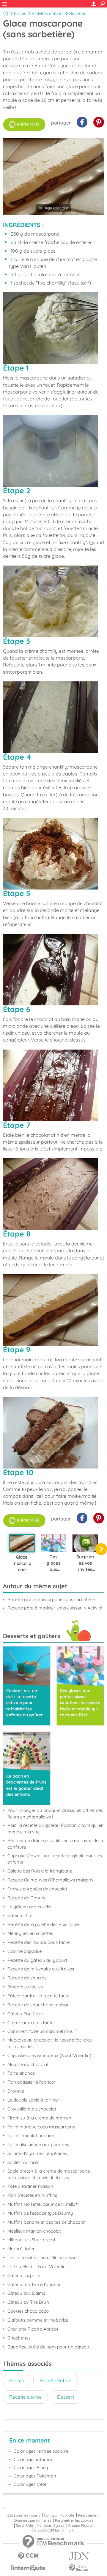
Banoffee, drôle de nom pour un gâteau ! (49, 2347)
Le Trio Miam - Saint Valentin (37, 2267)
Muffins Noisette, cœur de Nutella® (43, 2204)
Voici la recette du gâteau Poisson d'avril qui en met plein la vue (56, 1828)
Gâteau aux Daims (26, 2293)
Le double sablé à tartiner (33, 2100)
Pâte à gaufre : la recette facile (38, 1996)
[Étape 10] (53, 1433)
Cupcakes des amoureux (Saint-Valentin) (49, 2055)
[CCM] (28, 2556)
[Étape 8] (53, 1194)
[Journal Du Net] (79, 2556)
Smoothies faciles (25, 1987)
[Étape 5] (53, 854)
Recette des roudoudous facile (38, 1942)
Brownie (16, 2091)
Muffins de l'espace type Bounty (40, 2213)
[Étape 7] (53, 1085)
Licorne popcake (25, 1951)
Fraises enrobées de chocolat (37, 1889)
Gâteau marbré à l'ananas (34, 2284)
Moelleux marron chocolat (34, 2231)
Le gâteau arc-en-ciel (29, 1907)
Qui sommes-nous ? (24, 2515)
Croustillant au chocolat (32, 2109)
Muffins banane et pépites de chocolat (47, 2222)
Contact (50, 2515)
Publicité (67, 2515)
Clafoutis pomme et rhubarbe (38, 2320)
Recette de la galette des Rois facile (43, 1924)
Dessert (66, 2397)
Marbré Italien (22, 2249)
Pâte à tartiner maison (30, 2186)
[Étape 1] (53, 328)
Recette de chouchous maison (38, 2005)
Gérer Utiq (24, 2526)
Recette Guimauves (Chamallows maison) (50, 1880)
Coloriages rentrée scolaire (41, 2451)
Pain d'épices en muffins (32, 2195)
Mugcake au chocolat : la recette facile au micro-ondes (50, 2043)
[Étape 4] (53, 717)
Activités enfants (48, 13)
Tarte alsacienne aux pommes (38, 2144)
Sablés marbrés (23, 2162)
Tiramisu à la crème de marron (39, 2118)
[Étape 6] (53, 970)
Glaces (17, 2380)
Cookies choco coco (28, 2311)
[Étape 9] (53, 1310)
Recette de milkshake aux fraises (41, 1969)
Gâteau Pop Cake (25, 2014)
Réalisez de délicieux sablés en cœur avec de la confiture (55, 1844)
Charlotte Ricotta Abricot (33, 2329)
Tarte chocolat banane (31, 2135)
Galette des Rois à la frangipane (40, 1871)
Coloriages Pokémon (35, 2476)
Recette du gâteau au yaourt (37, 1960)
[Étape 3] (53, 601)
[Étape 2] (53, 451)
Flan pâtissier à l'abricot (32, 2082)
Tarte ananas (21, 2073)
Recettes (78, 13)
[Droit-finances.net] (79, 2568)
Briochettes (19, 2338)
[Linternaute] (28, 2568)
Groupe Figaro (80, 2526)
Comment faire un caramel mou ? (42, 2031)
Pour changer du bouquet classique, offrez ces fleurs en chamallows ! (55, 1814)
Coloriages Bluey (31, 2467)
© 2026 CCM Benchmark (54, 2530)
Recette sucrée (25, 2397)
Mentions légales (51, 2526)
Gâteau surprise (24, 2275)
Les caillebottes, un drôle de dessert (44, 2258)
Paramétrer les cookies (74, 2520)
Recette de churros (27, 1978)
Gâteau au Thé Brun (28, 2302)
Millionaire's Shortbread (31, 2240)
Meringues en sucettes (30, 1933)
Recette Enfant (56, 2380)
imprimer (28, 124)
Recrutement (89, 2515)
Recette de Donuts (26, 1898)
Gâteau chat (20, 1915)
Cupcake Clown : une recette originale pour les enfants (55, 1859)
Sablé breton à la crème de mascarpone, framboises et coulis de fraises (49, 2174)
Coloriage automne (33, 2459)
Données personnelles (33, 2520)
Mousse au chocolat (28, 2064)
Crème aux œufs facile (30, 2023)
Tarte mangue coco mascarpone (41, 2127)
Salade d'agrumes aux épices (37, 2153)
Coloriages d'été (30, 2484)
